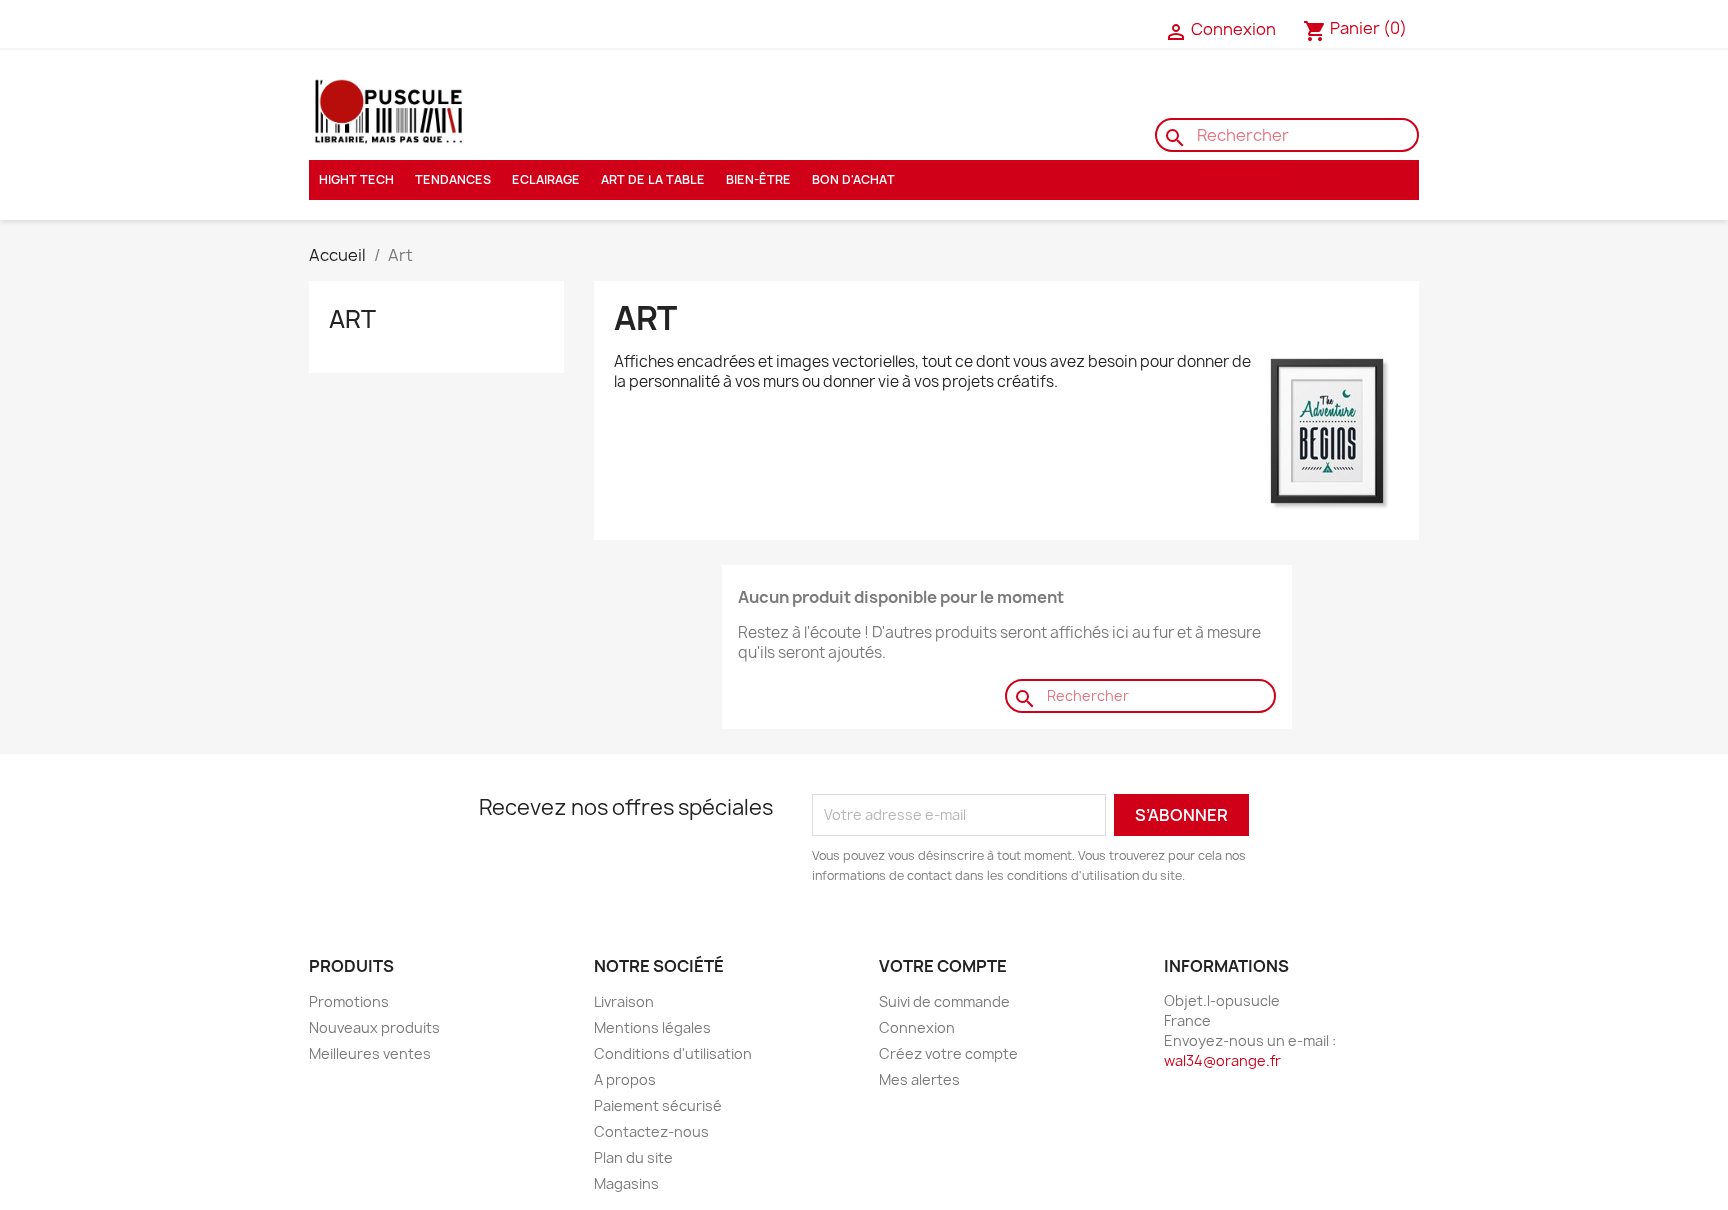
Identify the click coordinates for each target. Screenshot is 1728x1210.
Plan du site (633, 1157)
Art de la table (653, 179)
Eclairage (546, 179)
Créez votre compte (948, 1053)
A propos (625, 1079)
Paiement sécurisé (658, 1105)
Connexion (917, 1027)
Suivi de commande (944, 1001)
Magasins (626, 1183)
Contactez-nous (374, 25)
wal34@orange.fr (1222, 1060)
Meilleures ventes (370, 1053)
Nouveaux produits (374, 1027)
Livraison (624, 1001)
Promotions (349, 1001)
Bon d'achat (853, 179)
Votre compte (943, 966)
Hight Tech (356, 179)
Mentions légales (652, 1027)
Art (352, 319)
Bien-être (758, 179)
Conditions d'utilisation (673, 1053)
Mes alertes (919, 1079)
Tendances (453, 179)
